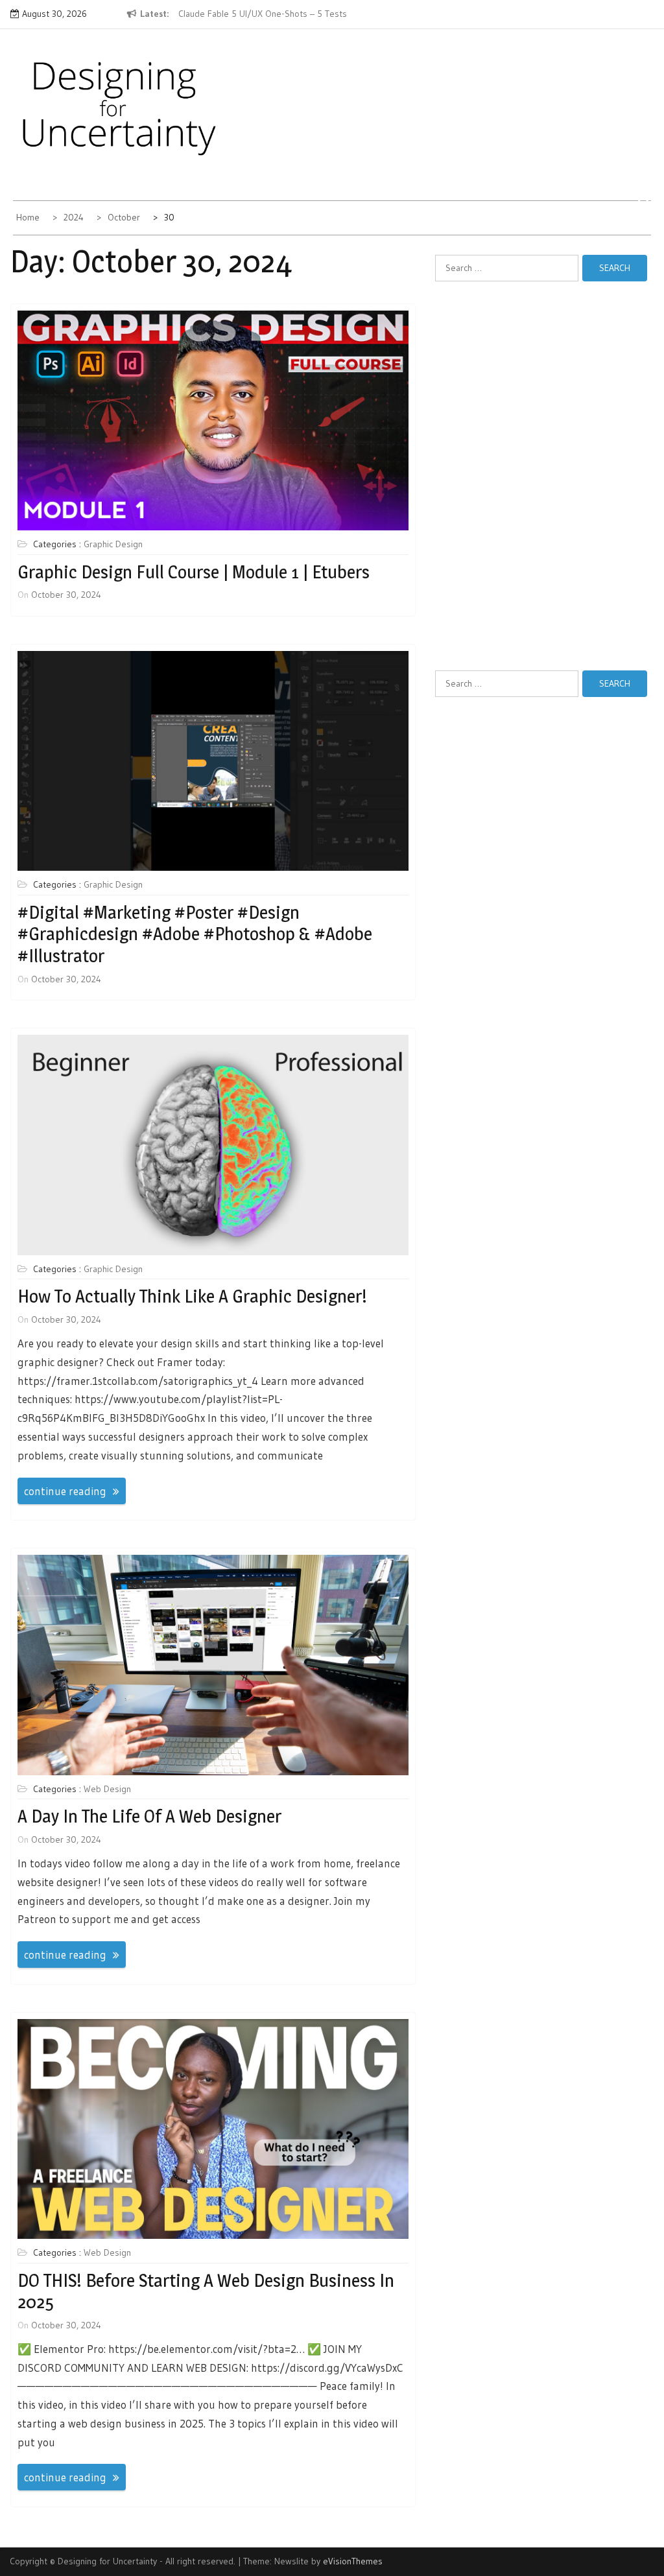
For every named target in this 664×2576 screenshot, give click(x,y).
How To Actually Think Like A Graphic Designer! (192, 1296)
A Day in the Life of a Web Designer (149, 1816)
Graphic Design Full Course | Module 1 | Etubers (194, 572)
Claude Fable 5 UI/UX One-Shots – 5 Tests (263, 14)
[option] (277, 14)
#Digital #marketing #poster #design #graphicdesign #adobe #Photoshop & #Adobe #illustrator (195, 934)
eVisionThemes (353, 2561)
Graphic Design (113, 544)
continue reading (65, 1491)
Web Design (107, 1789)
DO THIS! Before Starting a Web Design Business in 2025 (206, 2291)
